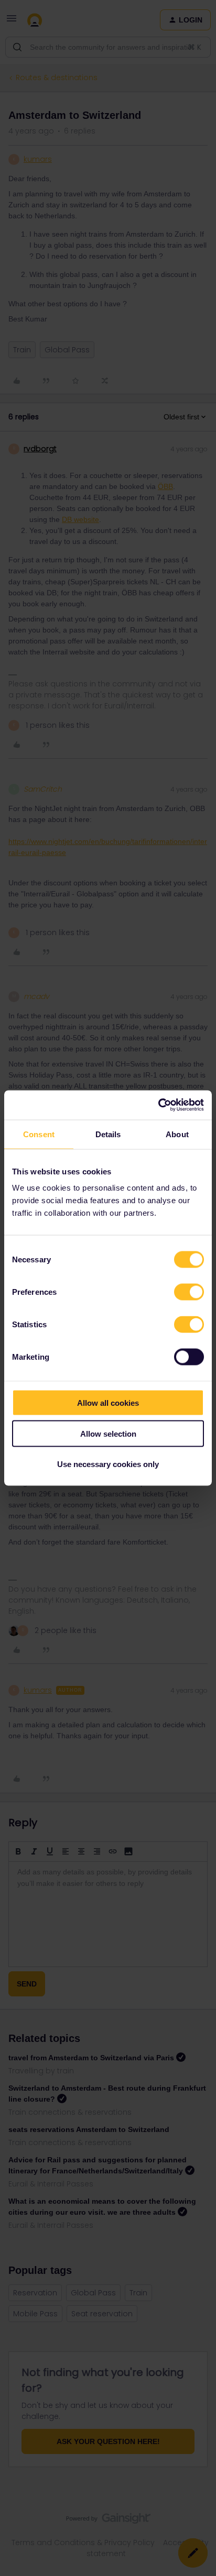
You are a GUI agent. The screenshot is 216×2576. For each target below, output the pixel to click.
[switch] (189, 1292)
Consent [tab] (39, 1134)
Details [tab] (108, 1134)
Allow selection (108, 1433)
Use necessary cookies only (108, 1464)
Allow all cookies (108, 1403)
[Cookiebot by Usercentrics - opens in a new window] (158, 1105)
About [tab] (177, 1134)
